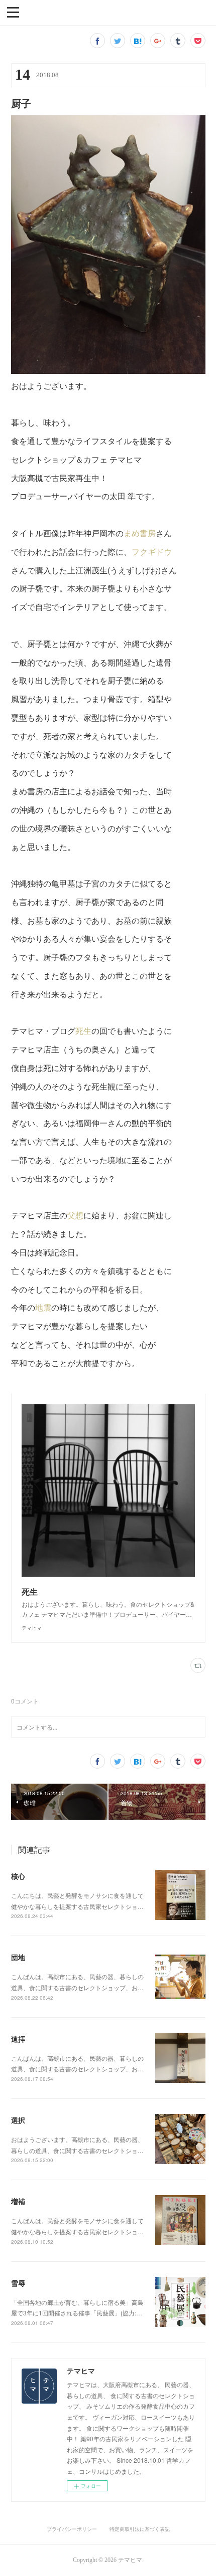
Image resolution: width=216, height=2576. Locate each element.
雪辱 (18, 2283)
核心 (18, 1876)
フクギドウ (152, 552)
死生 (83, 1031)
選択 (18, 2120)
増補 (18, 2201)
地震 (43, 1307)
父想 (75, 1215)
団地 (18, 1957)
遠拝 (18, 2039)
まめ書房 (140, 533)
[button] (13, 12)
